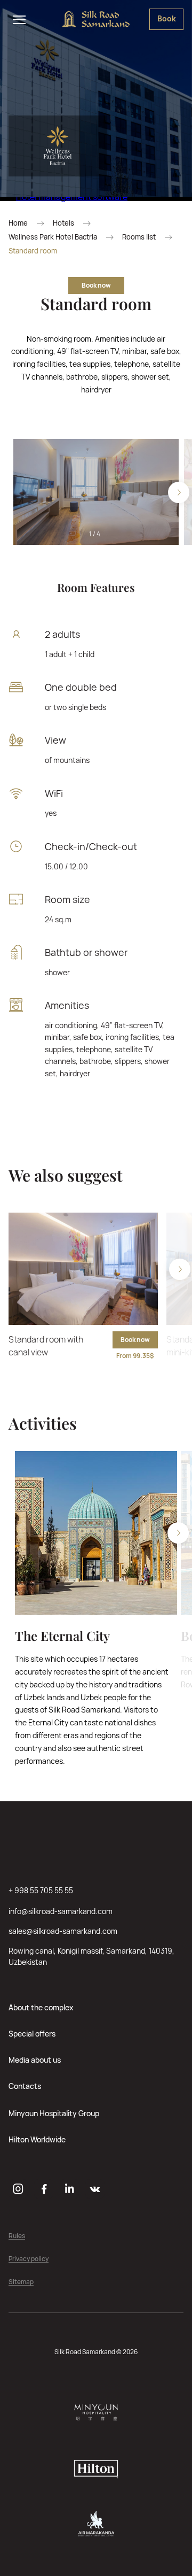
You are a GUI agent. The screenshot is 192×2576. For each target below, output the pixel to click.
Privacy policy (29, 2259)
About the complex (41, 2007)
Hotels (63, 223)
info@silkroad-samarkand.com (61, 1911)
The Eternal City (62, 1636)
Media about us (35, 2060)
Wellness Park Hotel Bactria (53, 237)
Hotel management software (72, 197)
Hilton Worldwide (37, 2139)
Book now (96, 285)
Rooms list (139, 237)
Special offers (32, 2034)
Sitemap (21, 2282)
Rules (17, 2236)
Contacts (25, 2086)
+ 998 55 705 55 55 (41, 1890)
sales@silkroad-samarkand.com (63, 1931)
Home (18, 223)
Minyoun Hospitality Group (54, 2113)
